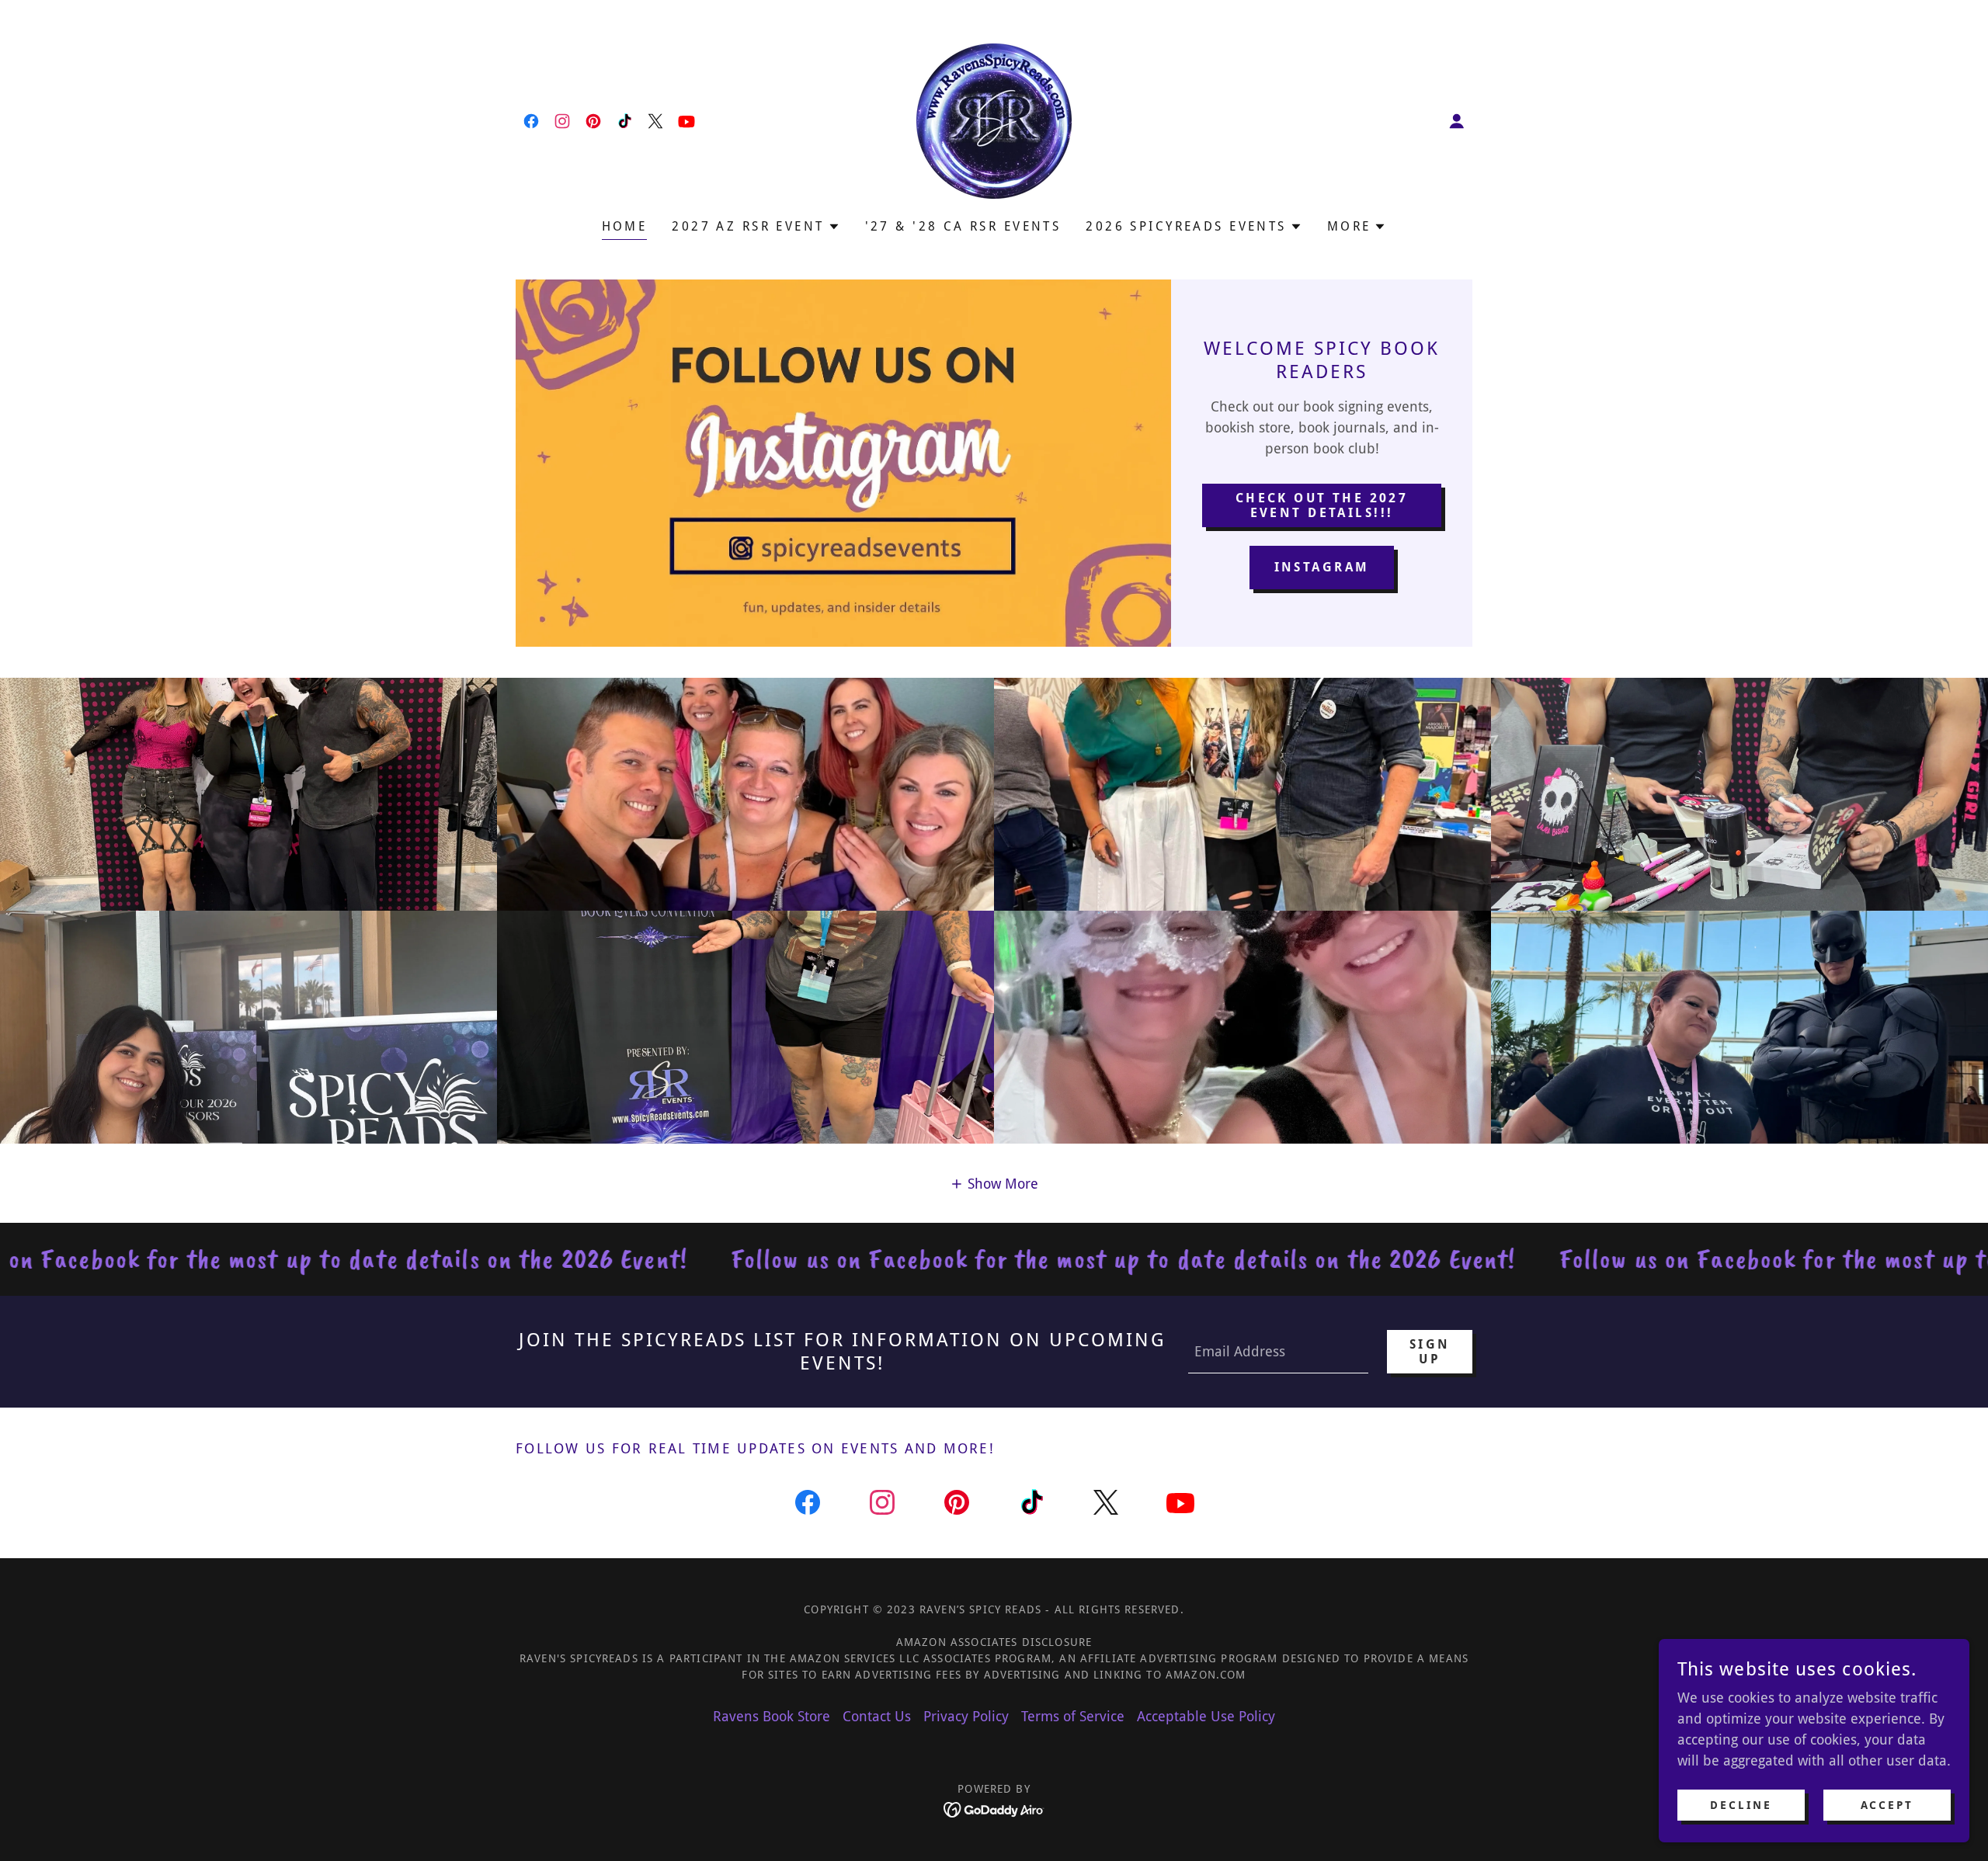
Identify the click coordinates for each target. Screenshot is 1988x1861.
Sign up (1430, 1352)
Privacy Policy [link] (966, 1716)
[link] (531, 121)
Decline (1741, 1805)
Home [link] (625, 226)
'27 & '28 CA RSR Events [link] (963, 226)
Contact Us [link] (877, 1716)
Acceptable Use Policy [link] (1206, 1716)
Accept (1887, 1805)
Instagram (1322, 567)
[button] (1457, 121)
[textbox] (1278, 1352)
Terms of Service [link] (1073, 1716)
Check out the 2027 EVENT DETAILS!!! (1322, 505)
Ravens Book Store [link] (772, 1716)
